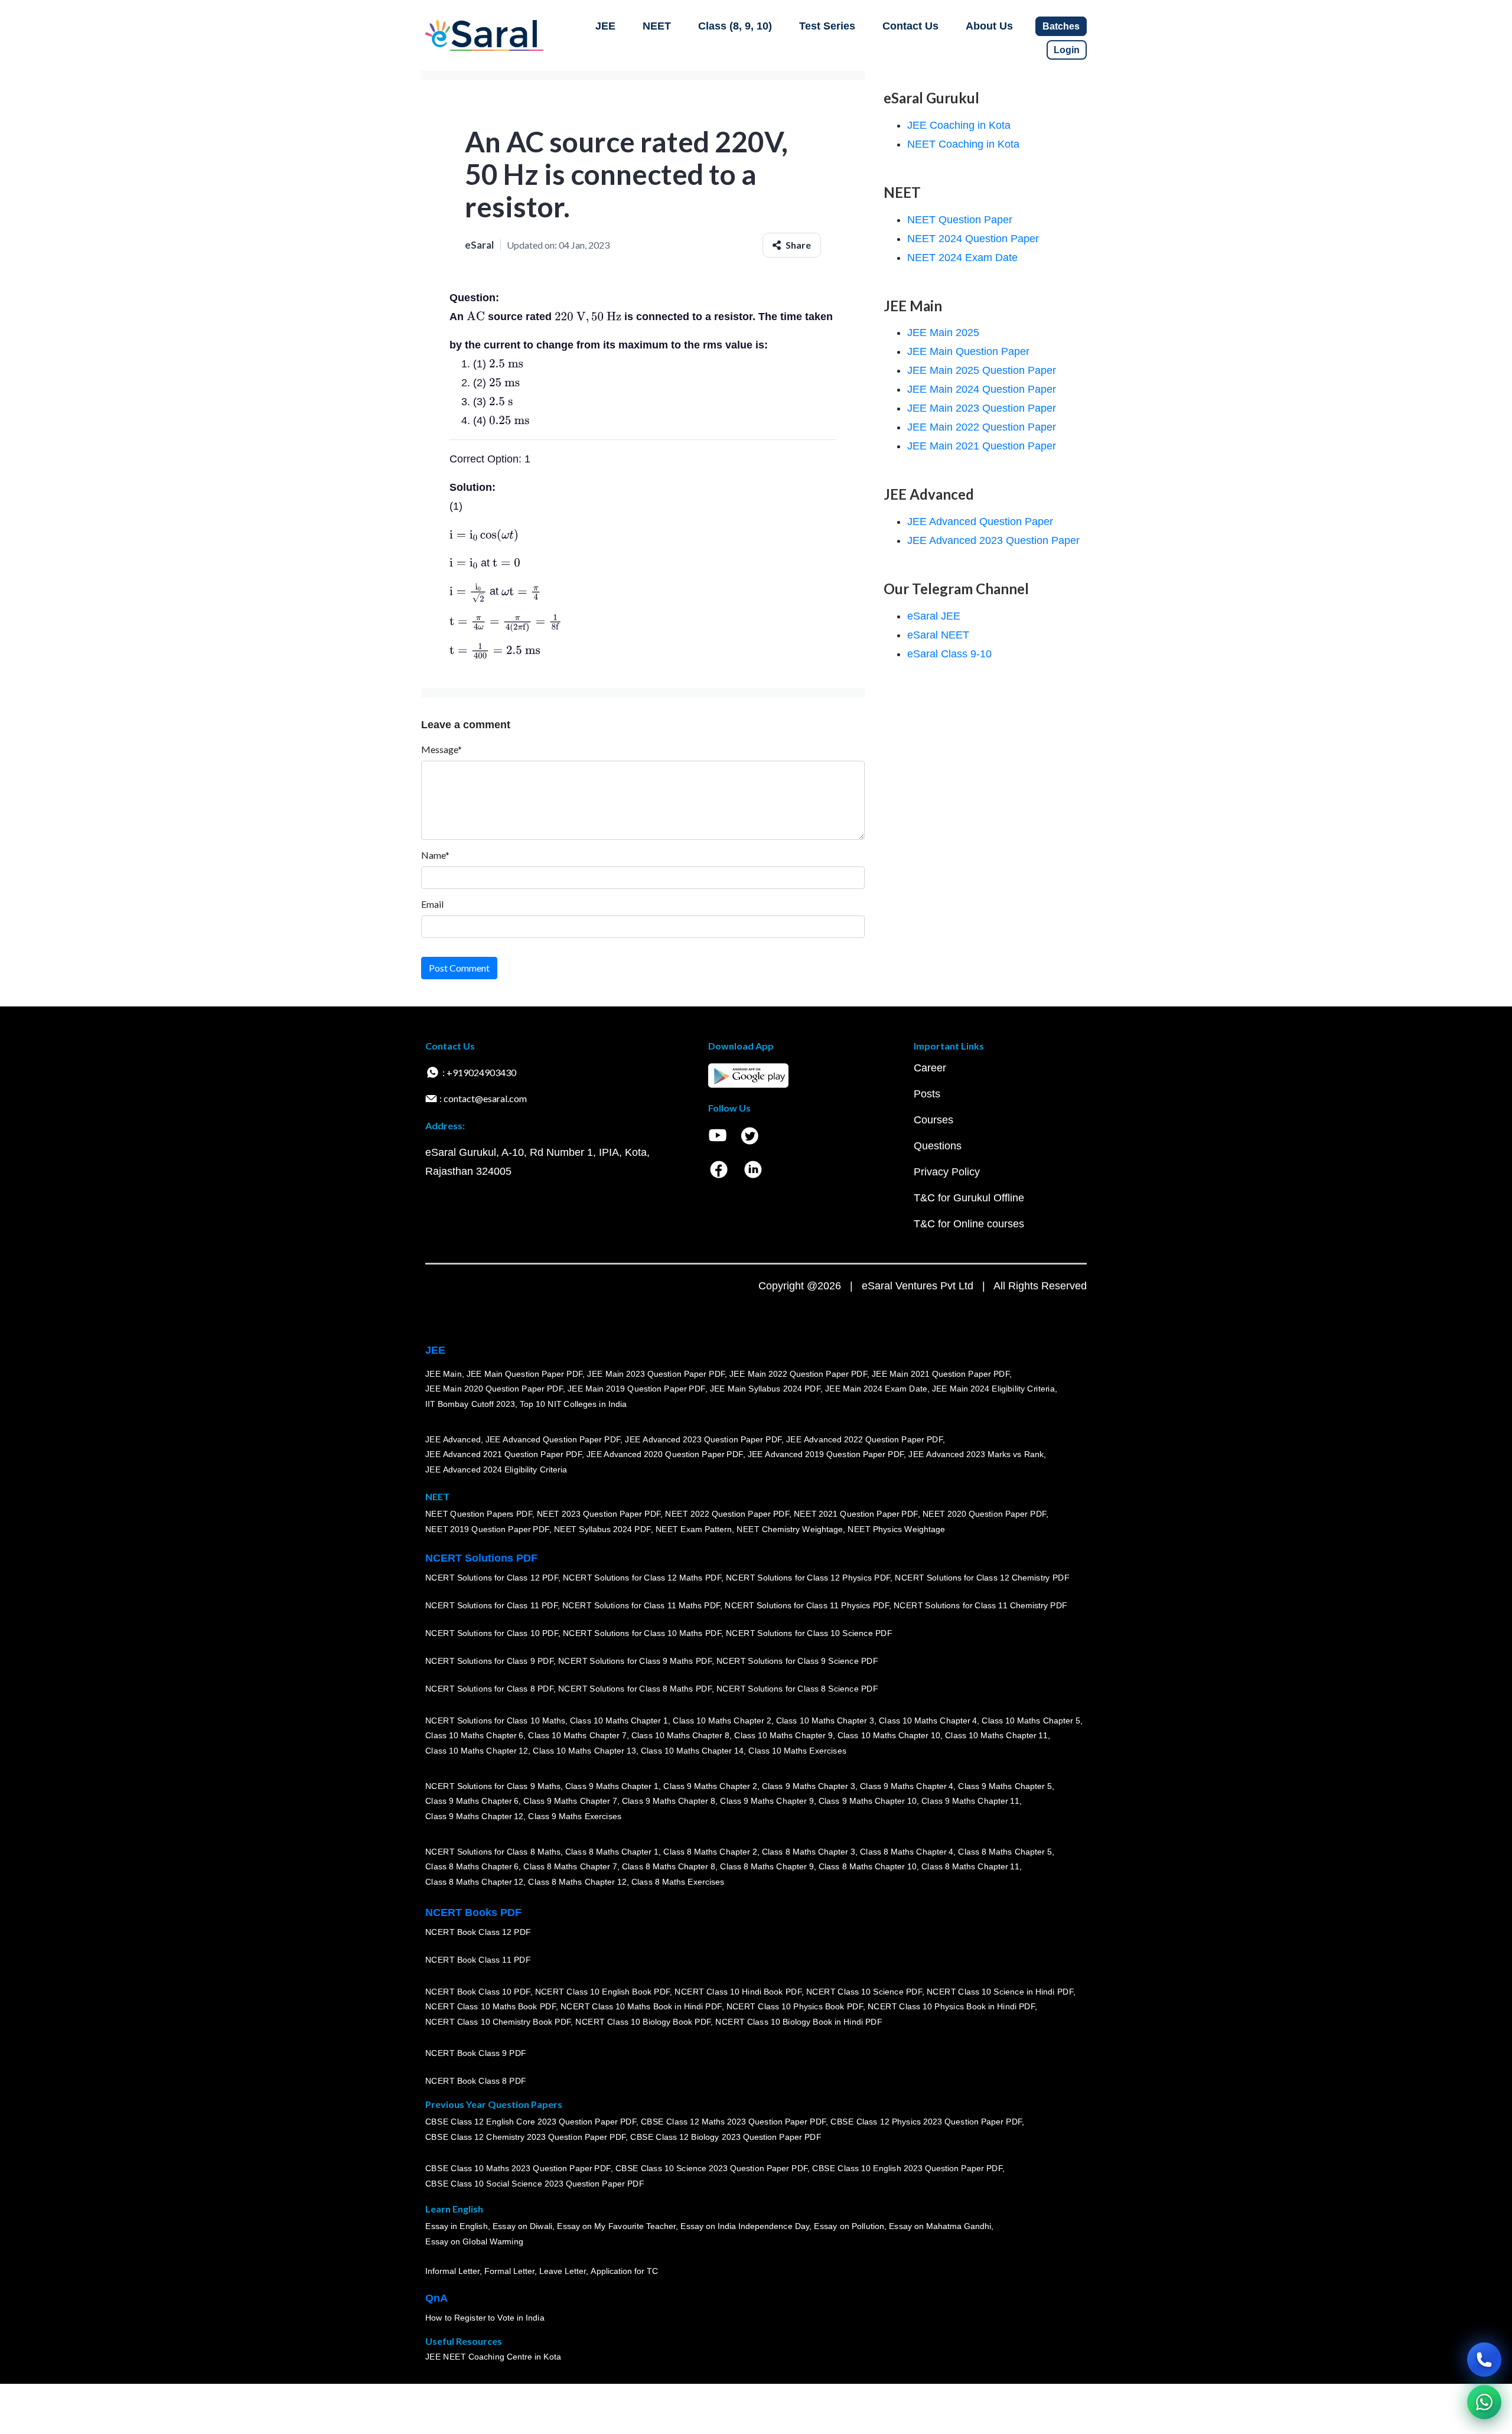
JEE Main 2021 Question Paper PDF (941, 1374)
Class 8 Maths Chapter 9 (767, 1866)
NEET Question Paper (960, 220)
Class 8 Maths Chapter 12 (474, 1882)
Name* (435, 855)
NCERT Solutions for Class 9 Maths (493, 1786)
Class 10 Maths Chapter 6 (474, 1735)
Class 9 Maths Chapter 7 (570, 1801)
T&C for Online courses (969, 1224)
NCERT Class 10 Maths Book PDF (491, 2006)
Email (432, 904)
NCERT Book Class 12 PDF (478, 1932)
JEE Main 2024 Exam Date (876, 1389)
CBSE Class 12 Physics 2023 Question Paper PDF (926, 2122)
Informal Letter (452, 2271)
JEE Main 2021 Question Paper (982, 446)
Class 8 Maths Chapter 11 (970, 1866)
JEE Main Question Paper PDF (525, 1374)
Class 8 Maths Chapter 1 (612, 1852)
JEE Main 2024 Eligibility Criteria (993, 1389)
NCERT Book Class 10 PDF (478, 1992)
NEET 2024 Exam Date (962, 258)
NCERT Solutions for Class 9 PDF (489, 1661)
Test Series (827, 26)
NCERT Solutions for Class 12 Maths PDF (642, 1578)
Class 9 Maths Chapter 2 (710, 1786)
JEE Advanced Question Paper (980, 522)
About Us (989, 26)
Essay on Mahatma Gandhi (940, 2226)
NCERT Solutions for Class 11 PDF (491, 1605)
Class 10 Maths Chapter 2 (722, 1721)
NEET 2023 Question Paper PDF (599, 1514)
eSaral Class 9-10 (949, 654)
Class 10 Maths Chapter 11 (996, 1735)
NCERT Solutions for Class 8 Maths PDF (635, 1689)
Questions (938, 1146)
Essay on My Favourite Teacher (616, 2226)
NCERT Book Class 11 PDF (478, 1960)
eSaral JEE (934, 616)
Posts (927, 1094)
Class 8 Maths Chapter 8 (669, 1866)
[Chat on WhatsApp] (1484, 2402)
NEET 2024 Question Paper (973, 239)
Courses (933, 1120)
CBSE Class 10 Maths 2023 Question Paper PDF (518, 2168)
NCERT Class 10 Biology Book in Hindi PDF (799, 2022)
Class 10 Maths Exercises (797, 1751)
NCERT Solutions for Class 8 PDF (489, 1689)
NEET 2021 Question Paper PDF (856, 1514)
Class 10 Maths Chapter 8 (680, 1735)
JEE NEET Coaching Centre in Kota (493, 2357)
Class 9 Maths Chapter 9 (767, 1801)
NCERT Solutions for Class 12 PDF (492, 1578)
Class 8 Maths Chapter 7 (570, 1866)
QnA (436, 2298)
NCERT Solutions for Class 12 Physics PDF (808, 1578)
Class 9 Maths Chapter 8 (669, 1801)
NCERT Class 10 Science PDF (864, 1992)
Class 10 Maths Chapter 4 (928, 1721)
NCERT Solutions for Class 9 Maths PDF (635, 1661)
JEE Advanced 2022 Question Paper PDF (864, 1439)
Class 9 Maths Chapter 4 (907, 1786)
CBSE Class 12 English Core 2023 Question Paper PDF (531, 2122)
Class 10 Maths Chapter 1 (619, 1721)
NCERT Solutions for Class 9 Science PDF (797, 1661)
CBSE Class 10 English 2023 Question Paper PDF (907, 2168)
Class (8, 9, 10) (735, 26)
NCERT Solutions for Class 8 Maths (493, 1852)
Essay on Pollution (849, 2226)
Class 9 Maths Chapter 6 (472, 1801)
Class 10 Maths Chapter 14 (692, 1751)
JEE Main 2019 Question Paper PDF (636, 1389)
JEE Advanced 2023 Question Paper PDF (703, 1439)
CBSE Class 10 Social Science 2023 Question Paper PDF (535, 2184)
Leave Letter (563, 2271)
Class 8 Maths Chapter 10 (868, 1866)
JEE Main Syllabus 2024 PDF (765, 1389)
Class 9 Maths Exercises (575, 1816)
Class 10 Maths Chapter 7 (577, 1735)
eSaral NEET (938, 635)
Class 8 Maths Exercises (678, 1882)
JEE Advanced (453, 1439)
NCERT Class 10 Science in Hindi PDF (1000, 1992)
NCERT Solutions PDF (481, 1558)
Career (930, 1068)
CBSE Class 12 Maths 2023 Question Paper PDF (734, 2122)
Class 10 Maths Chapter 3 (825, 1721)
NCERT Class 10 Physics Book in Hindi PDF (951, 2006)
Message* (441, 749)
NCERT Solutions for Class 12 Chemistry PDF (982, 1578)
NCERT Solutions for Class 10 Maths (495, 1721)
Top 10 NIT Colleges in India (573, 1404)
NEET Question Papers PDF (479, 1514)
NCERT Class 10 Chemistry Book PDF (498, 2022)
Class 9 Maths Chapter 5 (1005, 1786)
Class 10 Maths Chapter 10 (889, 1735)
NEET (657, 26)
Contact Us (910, 26)
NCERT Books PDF (473, 1912)
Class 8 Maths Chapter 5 (1005, 1852)
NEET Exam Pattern (694, 1529)
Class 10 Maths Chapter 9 (783, 1735)
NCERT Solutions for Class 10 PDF (492, 1633)
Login (1067, 50)
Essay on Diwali (523, 2226)
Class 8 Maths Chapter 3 (809, 1852)
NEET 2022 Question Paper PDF (727, 1514)
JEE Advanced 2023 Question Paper (993, 540)
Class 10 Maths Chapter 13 (584, 1751)
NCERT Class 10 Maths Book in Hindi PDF (641, 2006)
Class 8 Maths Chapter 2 (710, 1852)
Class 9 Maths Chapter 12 (474, 1816)
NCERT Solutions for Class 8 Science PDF (797, 1689)
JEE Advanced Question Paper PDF (553, 1439)
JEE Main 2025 (943, 333)
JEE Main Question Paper (968, 351)
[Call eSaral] (1484, 2360)
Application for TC (624, 2271)
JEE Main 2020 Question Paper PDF (494, 1389)
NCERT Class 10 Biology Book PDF (643, 2022)
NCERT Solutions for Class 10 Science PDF (809, 1633)
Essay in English (457, 2226)
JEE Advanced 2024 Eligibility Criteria (496, 1469)
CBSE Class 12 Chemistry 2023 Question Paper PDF (525, 2137)
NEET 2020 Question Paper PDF (985, 1514)
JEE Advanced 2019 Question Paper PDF (826, 1454)
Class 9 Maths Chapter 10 (868, 1801)
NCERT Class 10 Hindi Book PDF (738, 1992)
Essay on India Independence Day (745, 2226)
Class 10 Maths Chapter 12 (477, 1751)
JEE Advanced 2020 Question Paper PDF (665, 1454)
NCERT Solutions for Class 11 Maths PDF (641, 1605)
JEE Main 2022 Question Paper (982, 427)
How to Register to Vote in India (485, 2318)
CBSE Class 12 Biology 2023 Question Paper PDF (726, 2137)
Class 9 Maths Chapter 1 (612, 1786)
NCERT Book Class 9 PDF (476, 2053)
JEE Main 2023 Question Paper (982, 408)
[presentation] (476, 317)
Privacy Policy (947, 1172)
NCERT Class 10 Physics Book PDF (795, 2006)
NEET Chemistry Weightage (790, 1529)
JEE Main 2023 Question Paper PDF (656, 1374)
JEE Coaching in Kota (959, 125)
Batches (1061, 26)
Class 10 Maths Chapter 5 (1031, 1721)
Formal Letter (509, 2271)
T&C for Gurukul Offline (969, 1198)
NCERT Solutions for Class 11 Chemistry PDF (980, 1605)
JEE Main (444, 1374)
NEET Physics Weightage (896, 1529)
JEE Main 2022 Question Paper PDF (798, 1374)
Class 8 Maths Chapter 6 (472, 1866)
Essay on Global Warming (474, 2241)
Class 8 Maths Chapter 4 (907, 1852)
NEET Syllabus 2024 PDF (602, 1529)
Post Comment (459, 968)
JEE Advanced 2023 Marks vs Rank (976, 1454)
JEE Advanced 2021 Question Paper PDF (504, 1454)
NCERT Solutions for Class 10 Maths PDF (642, 1633)
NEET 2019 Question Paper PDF (487, 1529)
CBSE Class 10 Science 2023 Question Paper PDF (712, 2168)
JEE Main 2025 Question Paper (982, 370)
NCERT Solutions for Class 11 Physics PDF (807, 1605)
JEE (605, 26)
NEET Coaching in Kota (963, 144)
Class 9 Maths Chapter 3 (809, 1786)
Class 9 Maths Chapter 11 (970, 1801)
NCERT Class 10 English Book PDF (603, 1992)
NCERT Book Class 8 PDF (476, 2081)
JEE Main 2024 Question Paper (982, 389)
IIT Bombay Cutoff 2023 (470, 1404)
